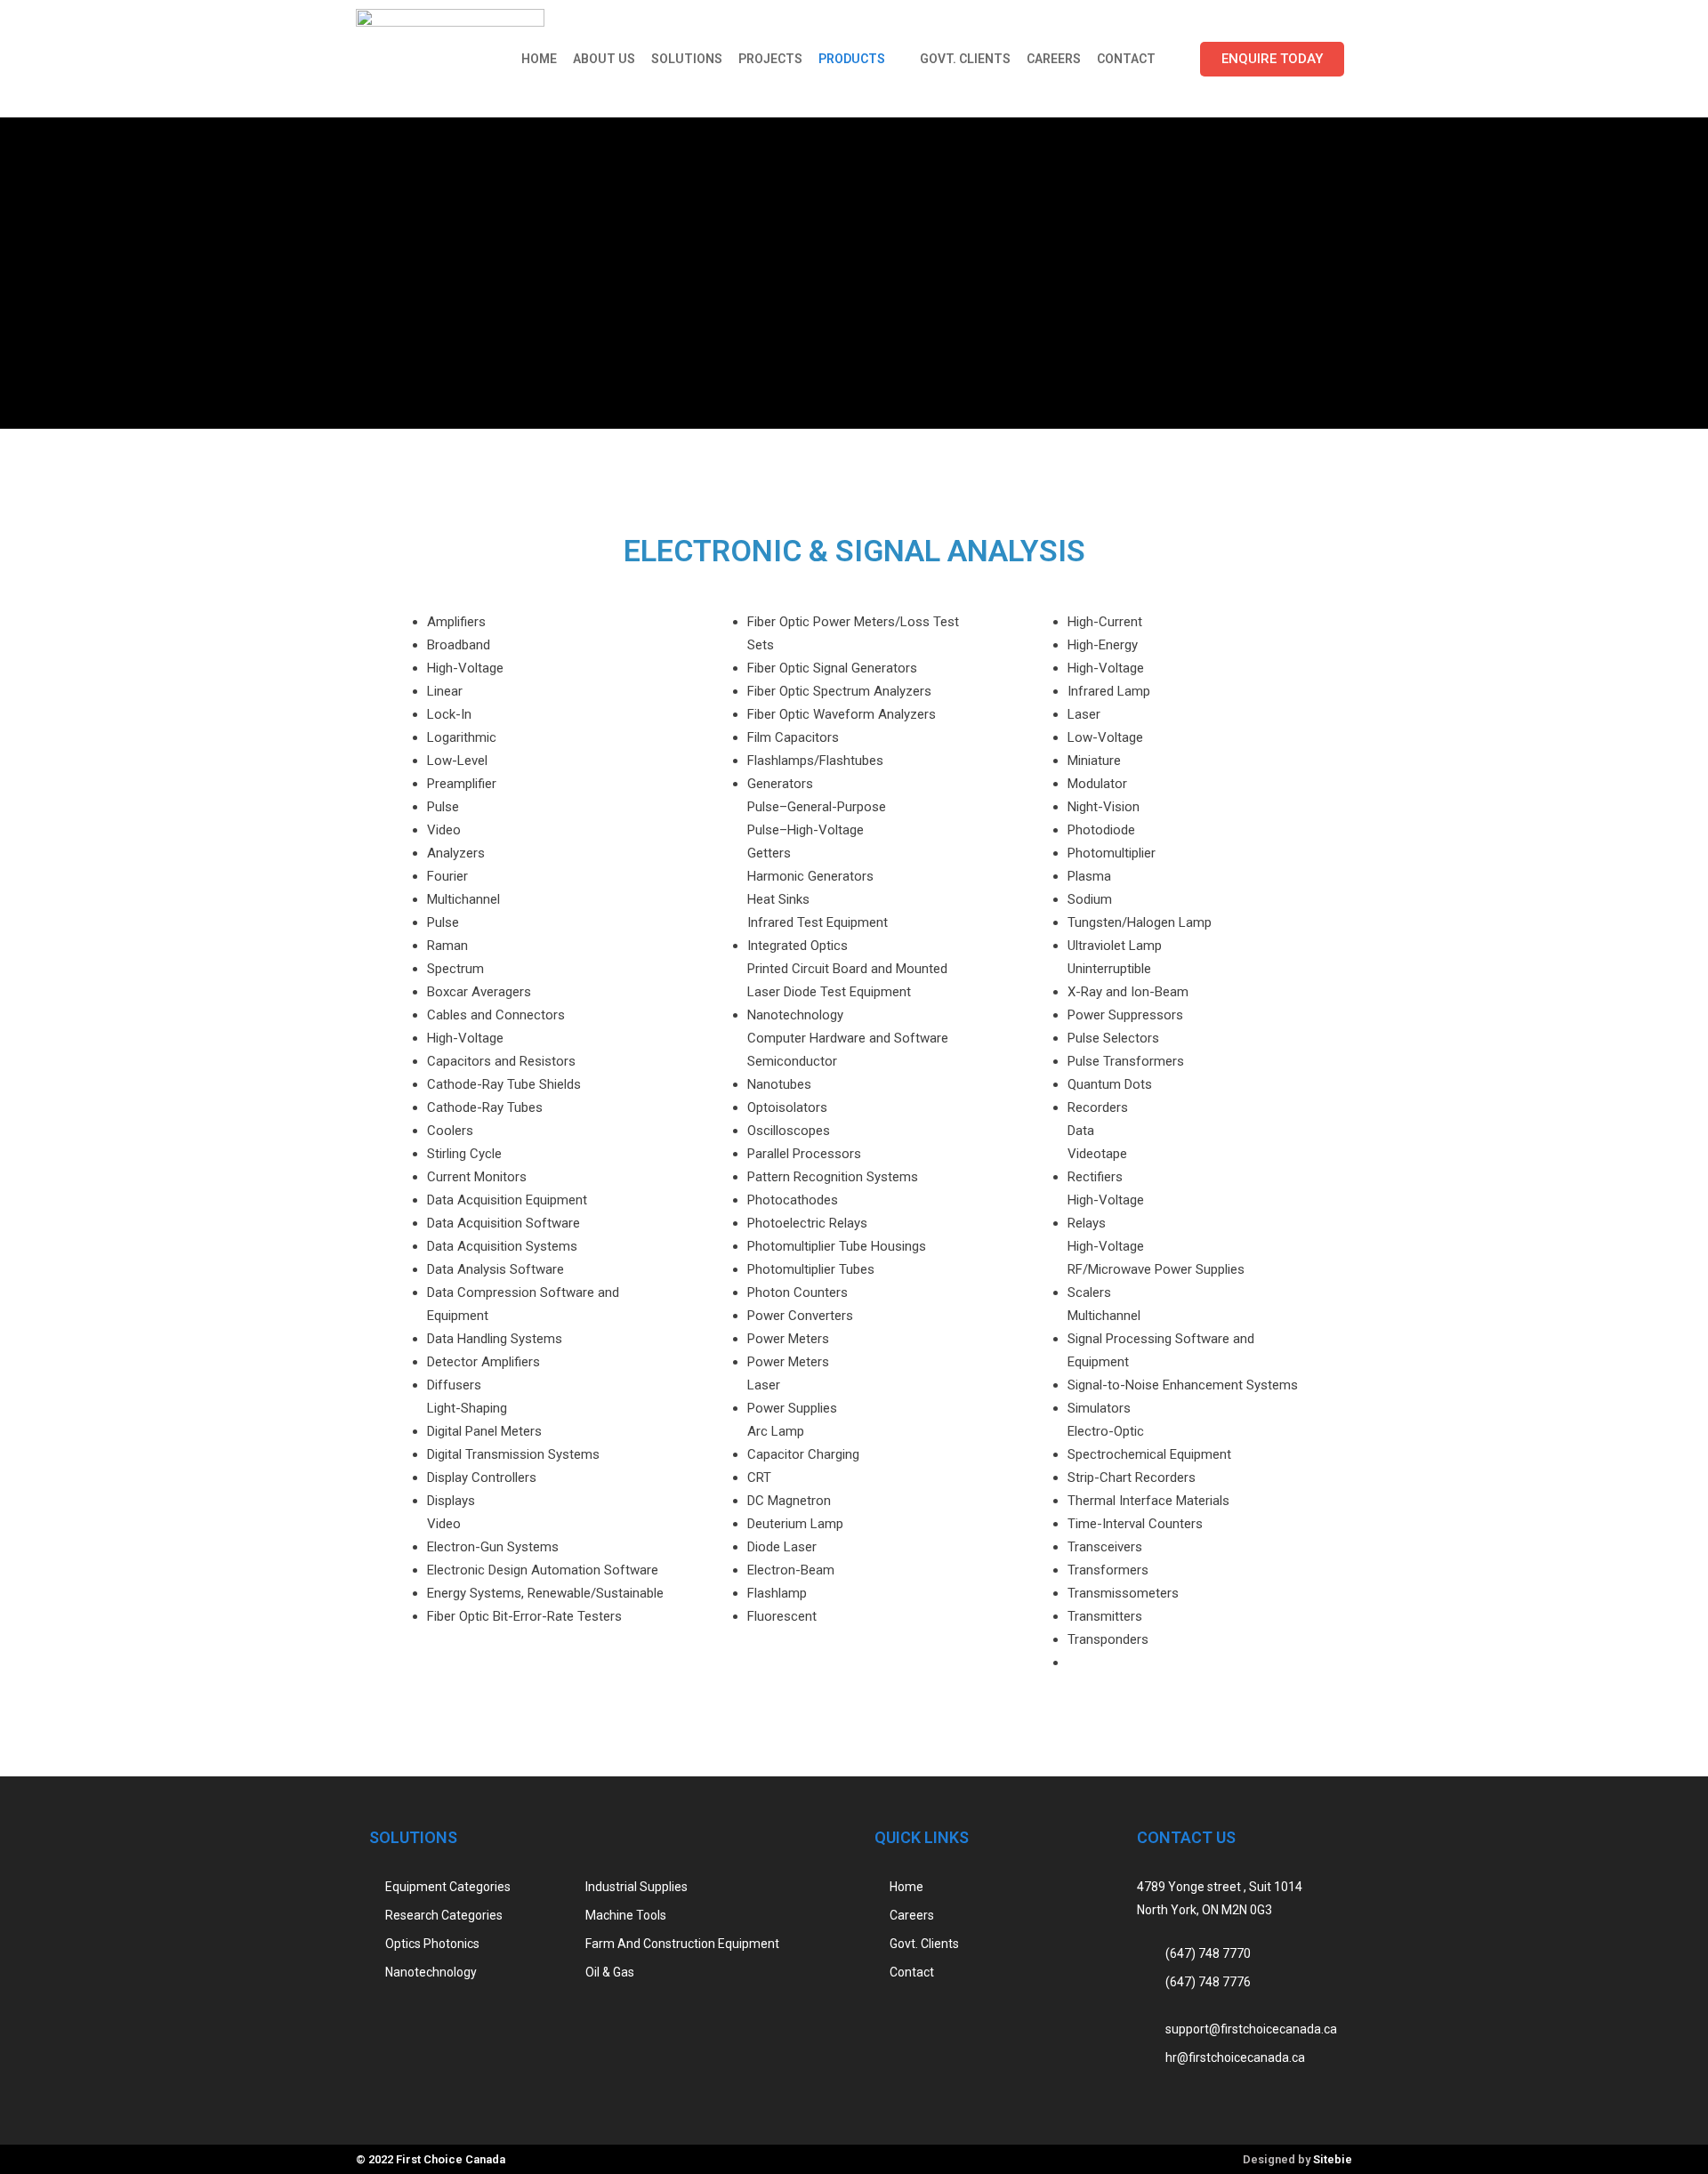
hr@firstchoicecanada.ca (1235, 2057)
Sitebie (1333, 2159)
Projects (770, 59)
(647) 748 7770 (1208, 1953)
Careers (1054, 59)
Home (539, 59)
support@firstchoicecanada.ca (1251, 2029)
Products (852, 59)
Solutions (687, 59)
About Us (604, 59)
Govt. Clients (965, 59)
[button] (1272, 59)
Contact (1126, 59)
